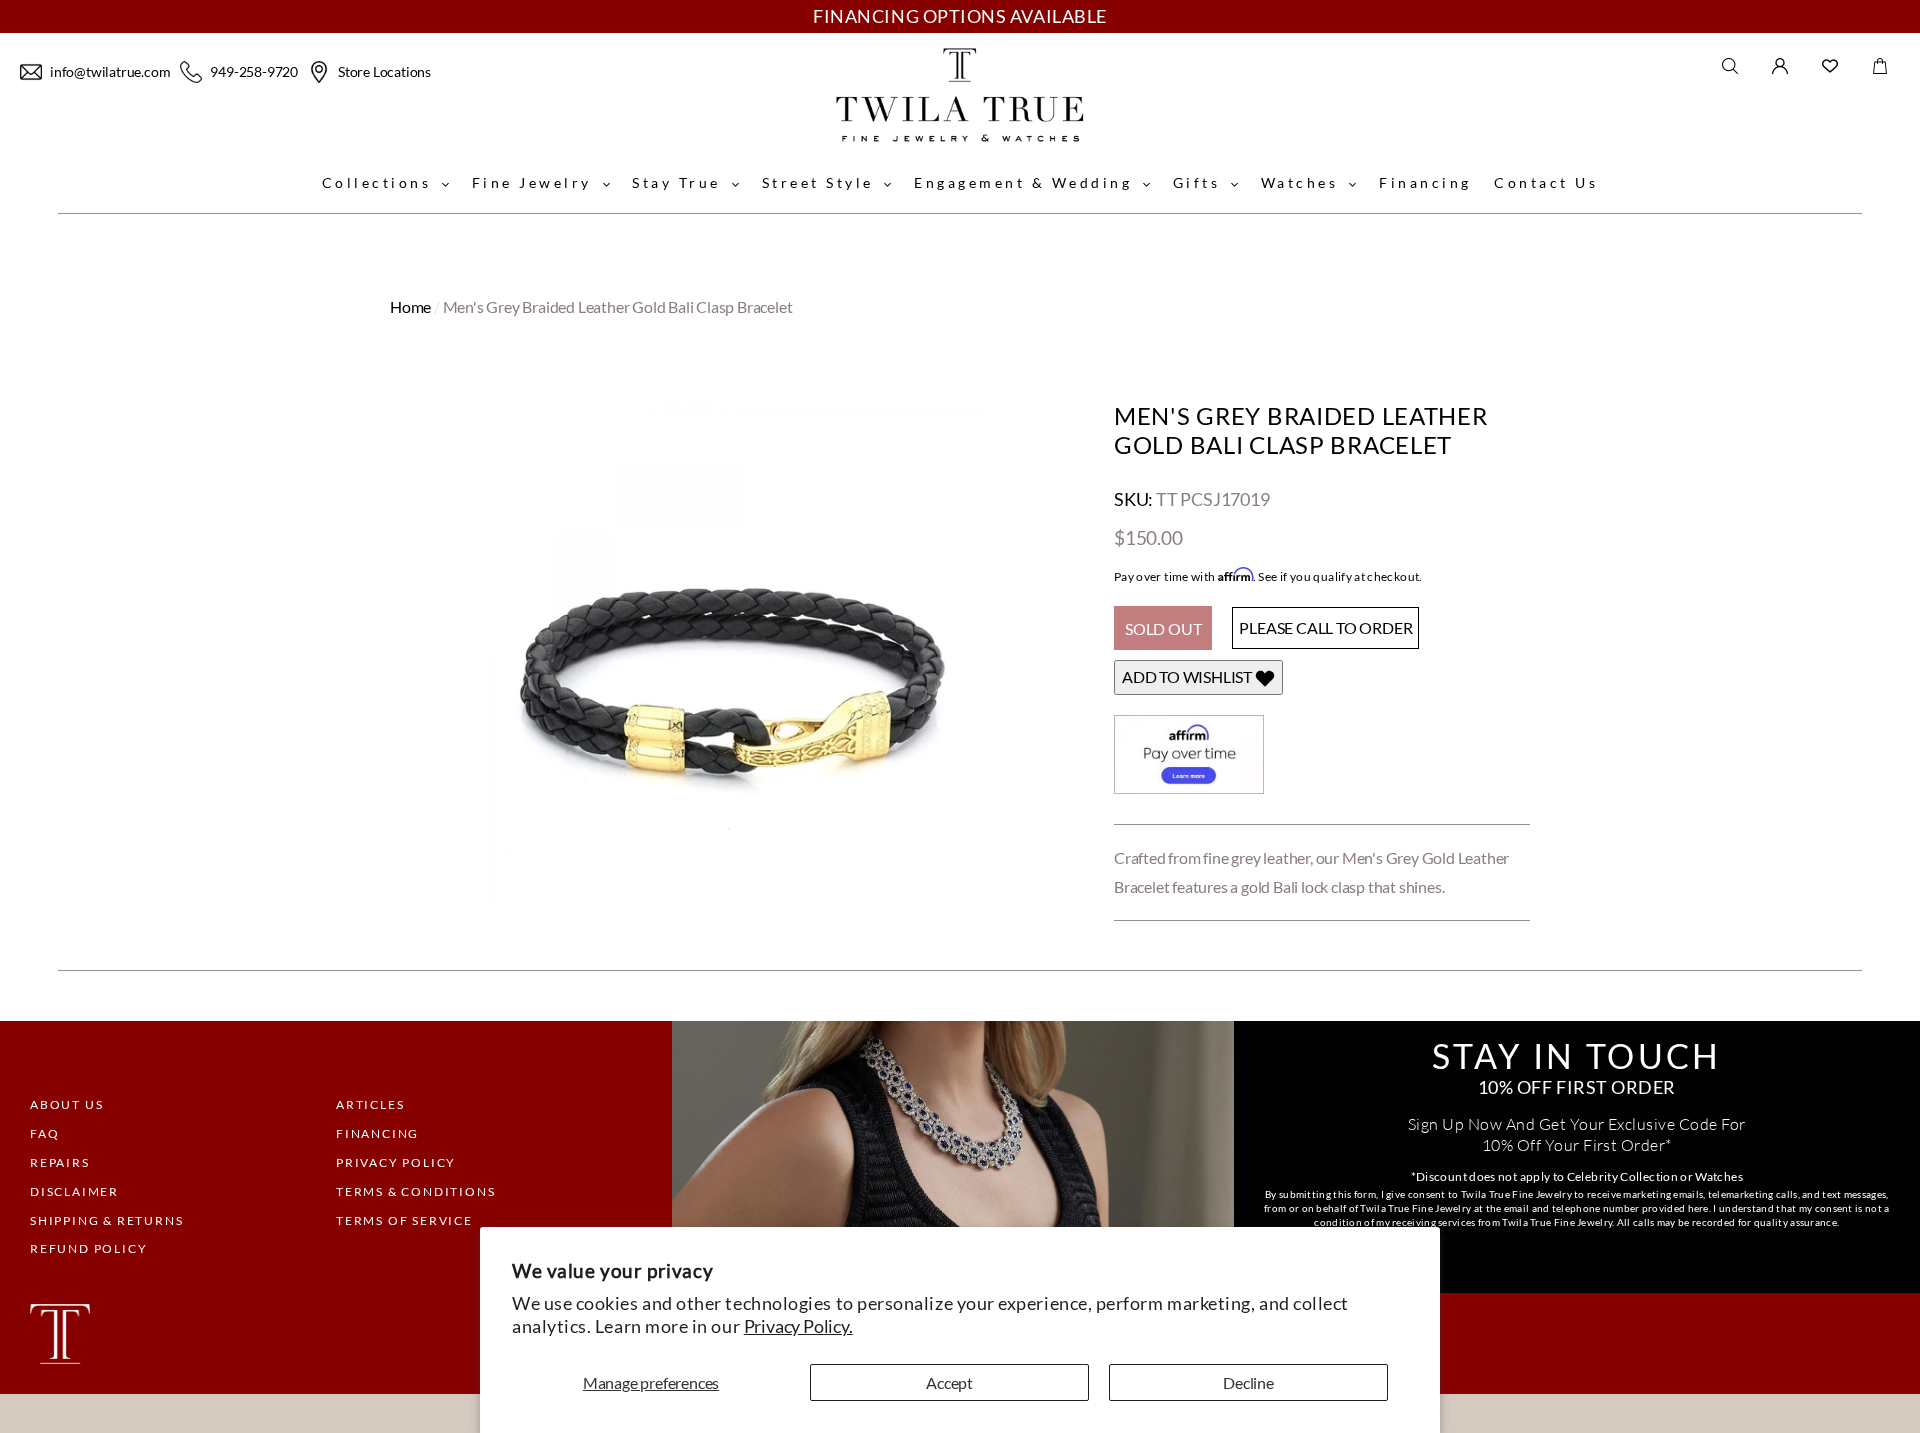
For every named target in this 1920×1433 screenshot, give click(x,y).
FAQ (44, 1133)
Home (410, 306)
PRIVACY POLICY (396, 1162)
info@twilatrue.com (110, 71)
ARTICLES (370, 1104)
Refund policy (88, 1248)
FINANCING (377, 1133)
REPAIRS (60, 1162)
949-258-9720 (254, 71)
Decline (1248, 1382)
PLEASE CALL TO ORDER (1325, 627)
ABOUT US (66, 1104)
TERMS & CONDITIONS (415, 1191)
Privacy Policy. (798, 1326)
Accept (949, 1382)
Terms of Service (404, 1220)
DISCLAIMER (74, 1191)
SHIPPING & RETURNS (106, 1220)
